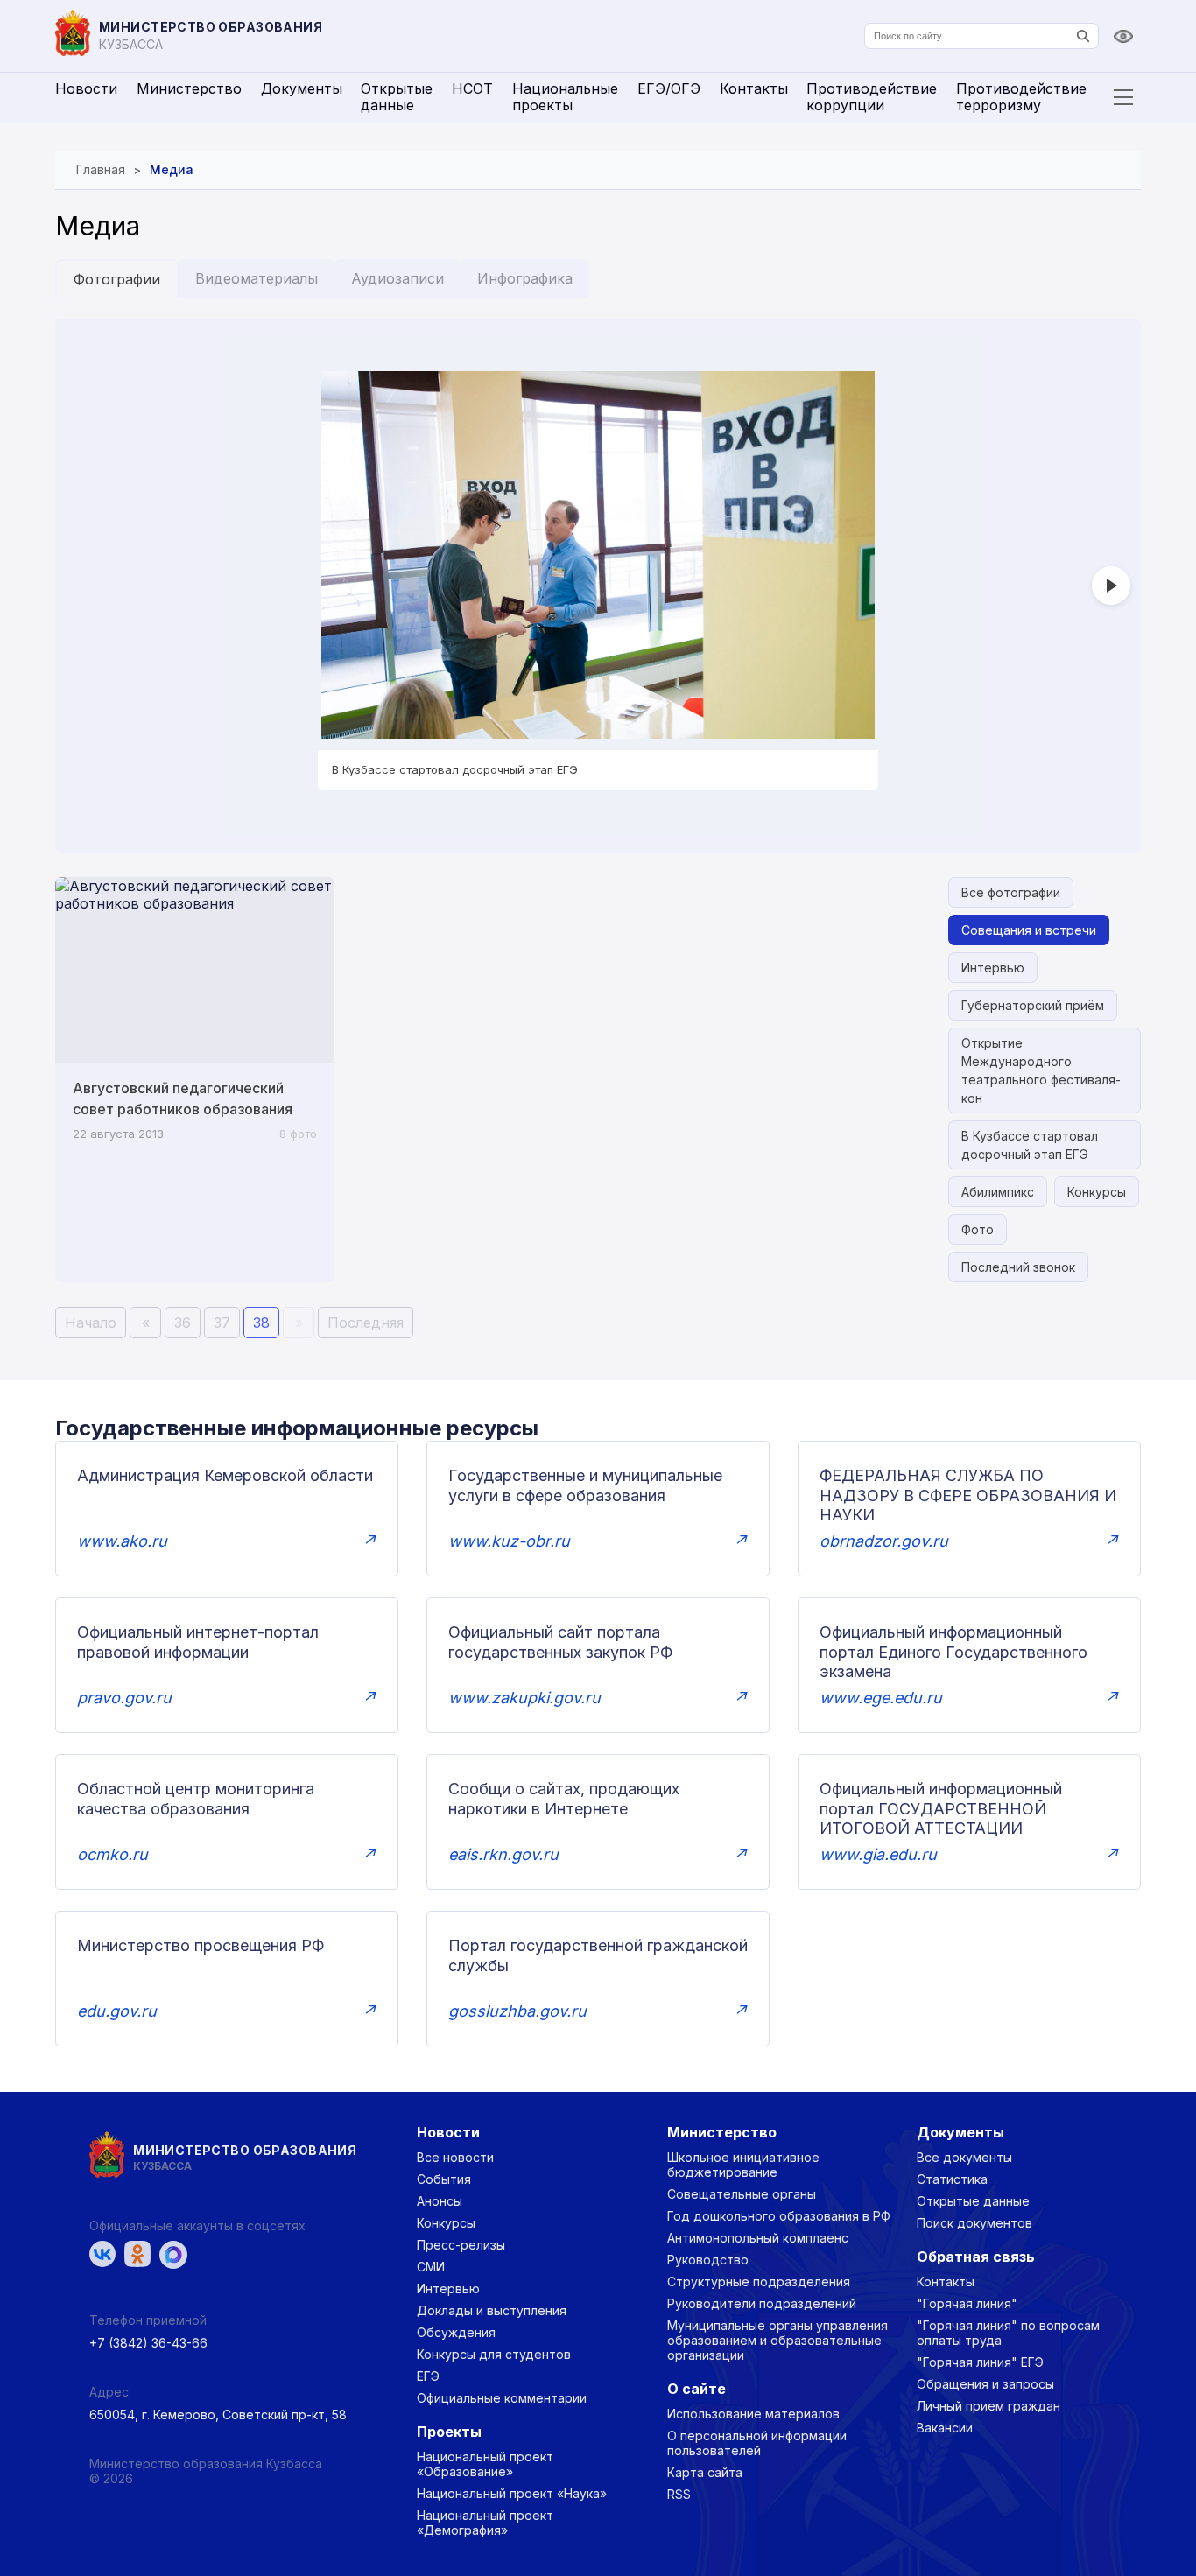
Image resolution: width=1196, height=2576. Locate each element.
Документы (302, 88)
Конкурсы (1097, 1192)
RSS (679, 2494)
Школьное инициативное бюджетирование (743, 2165)
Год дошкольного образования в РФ (779, 2216)
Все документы (964, 2157)
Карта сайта (705, 2472)
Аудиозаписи (397, 278)
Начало (91, 1323)
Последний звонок (1018, 1267)
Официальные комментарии (502, 2398)
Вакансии (945, 2428)
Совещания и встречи (1029, 930)
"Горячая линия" (967, 2303)
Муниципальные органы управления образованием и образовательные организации (777, 2340)
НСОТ (472, 88)
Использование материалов (753, 2414)
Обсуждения (456, 2332)
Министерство (189, 88)
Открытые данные (397, 97)
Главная (101, 169)
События (444, 2179)
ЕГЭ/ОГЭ (669, 88)
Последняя (366, 1323)
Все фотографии (1011, 892)
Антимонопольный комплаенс (758, 2238)
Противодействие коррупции (872, 97)
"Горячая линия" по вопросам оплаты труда (1008, 2333)
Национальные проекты (565, 97)
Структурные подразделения (759, 2281)
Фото (978, 1229)
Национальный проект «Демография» (485, 2523)
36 (183, 1323)
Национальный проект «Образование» (485, 2464)
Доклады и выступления (492, 2310)
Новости (86, 88)
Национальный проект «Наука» (512, 2493)
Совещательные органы (742, 2194)
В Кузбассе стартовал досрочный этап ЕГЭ (1030, 1145)
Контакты (754, 88)
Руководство (708, 2260)
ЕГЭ (428, 2376)
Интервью (993, 968)
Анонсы (440, 2201)
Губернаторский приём (1033, 1005)
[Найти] (1083, 36)
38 (261, 1323)
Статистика (952, 2179)
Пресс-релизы (461, 2245)
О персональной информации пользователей (757, 2443)
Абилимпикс (998, 1192)
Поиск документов (974, 2223)
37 (222, 1323)
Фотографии (117, 279)
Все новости (455, 2157)
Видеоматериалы (257, 278)
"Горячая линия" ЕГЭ (980, 2362)
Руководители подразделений (762, 2303)
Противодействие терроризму (1021, 97)
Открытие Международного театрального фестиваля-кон (1041, 1070)
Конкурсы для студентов (494, 2354)
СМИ (431, 2267)
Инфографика (525, 278)
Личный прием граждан (988, 2406)
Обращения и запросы (985, 2384)
